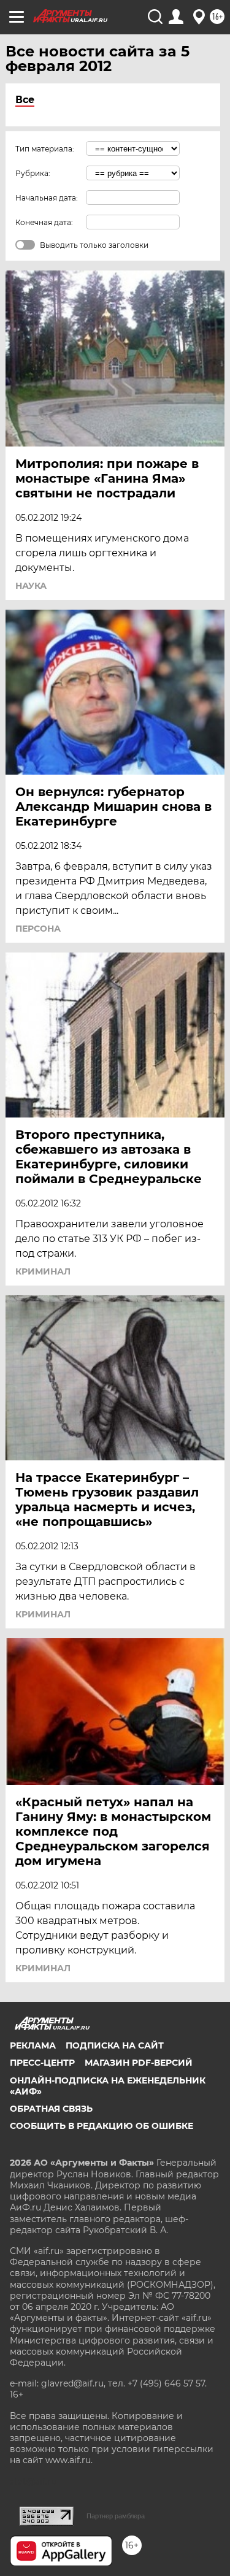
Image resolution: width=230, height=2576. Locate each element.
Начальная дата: (47, 198)
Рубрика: (33, 173)
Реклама (33, 2045)
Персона (38, 929)
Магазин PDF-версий (139, 2063)
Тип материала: (45, 149)
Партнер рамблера (116, 2516)
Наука (31, 586)
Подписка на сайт (115, 2045)
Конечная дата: (44, 222)
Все (25, 100)
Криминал (43, 1271)
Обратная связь (51, 2109)
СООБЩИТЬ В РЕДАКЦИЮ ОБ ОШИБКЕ (102, 2126)
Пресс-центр (42, 2063)
